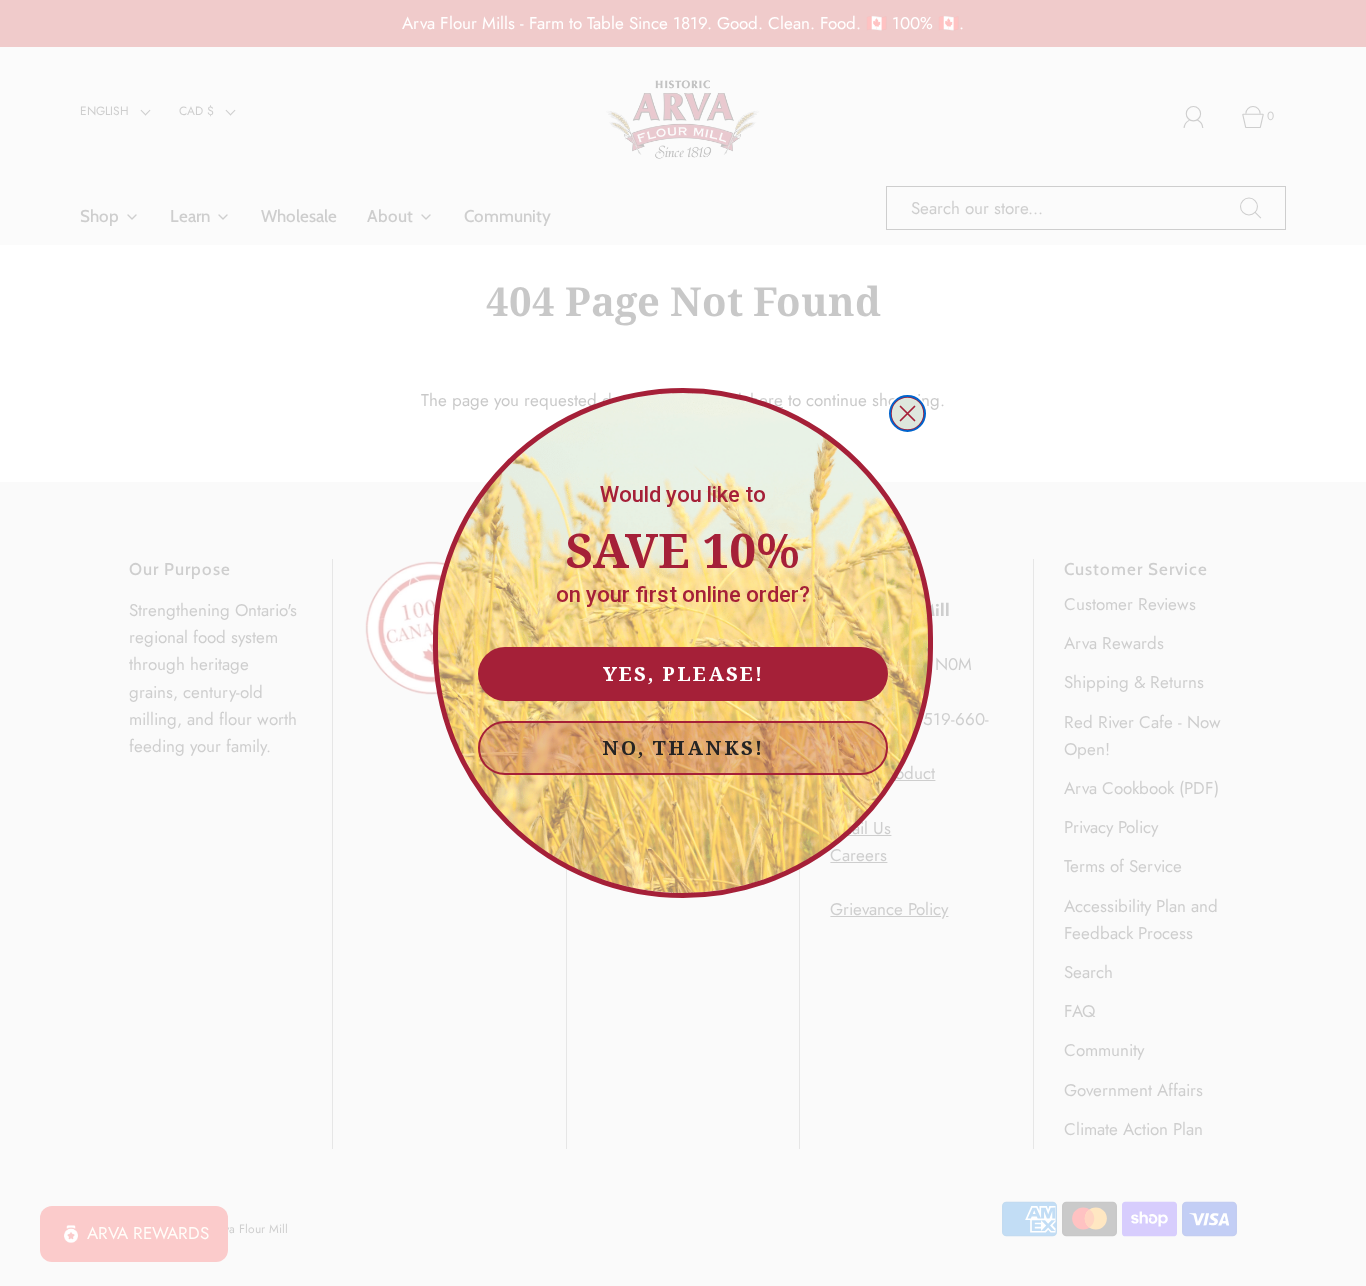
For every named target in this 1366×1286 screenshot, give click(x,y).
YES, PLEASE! (683, 673)
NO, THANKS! (683, 747)
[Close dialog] (907, 413)
